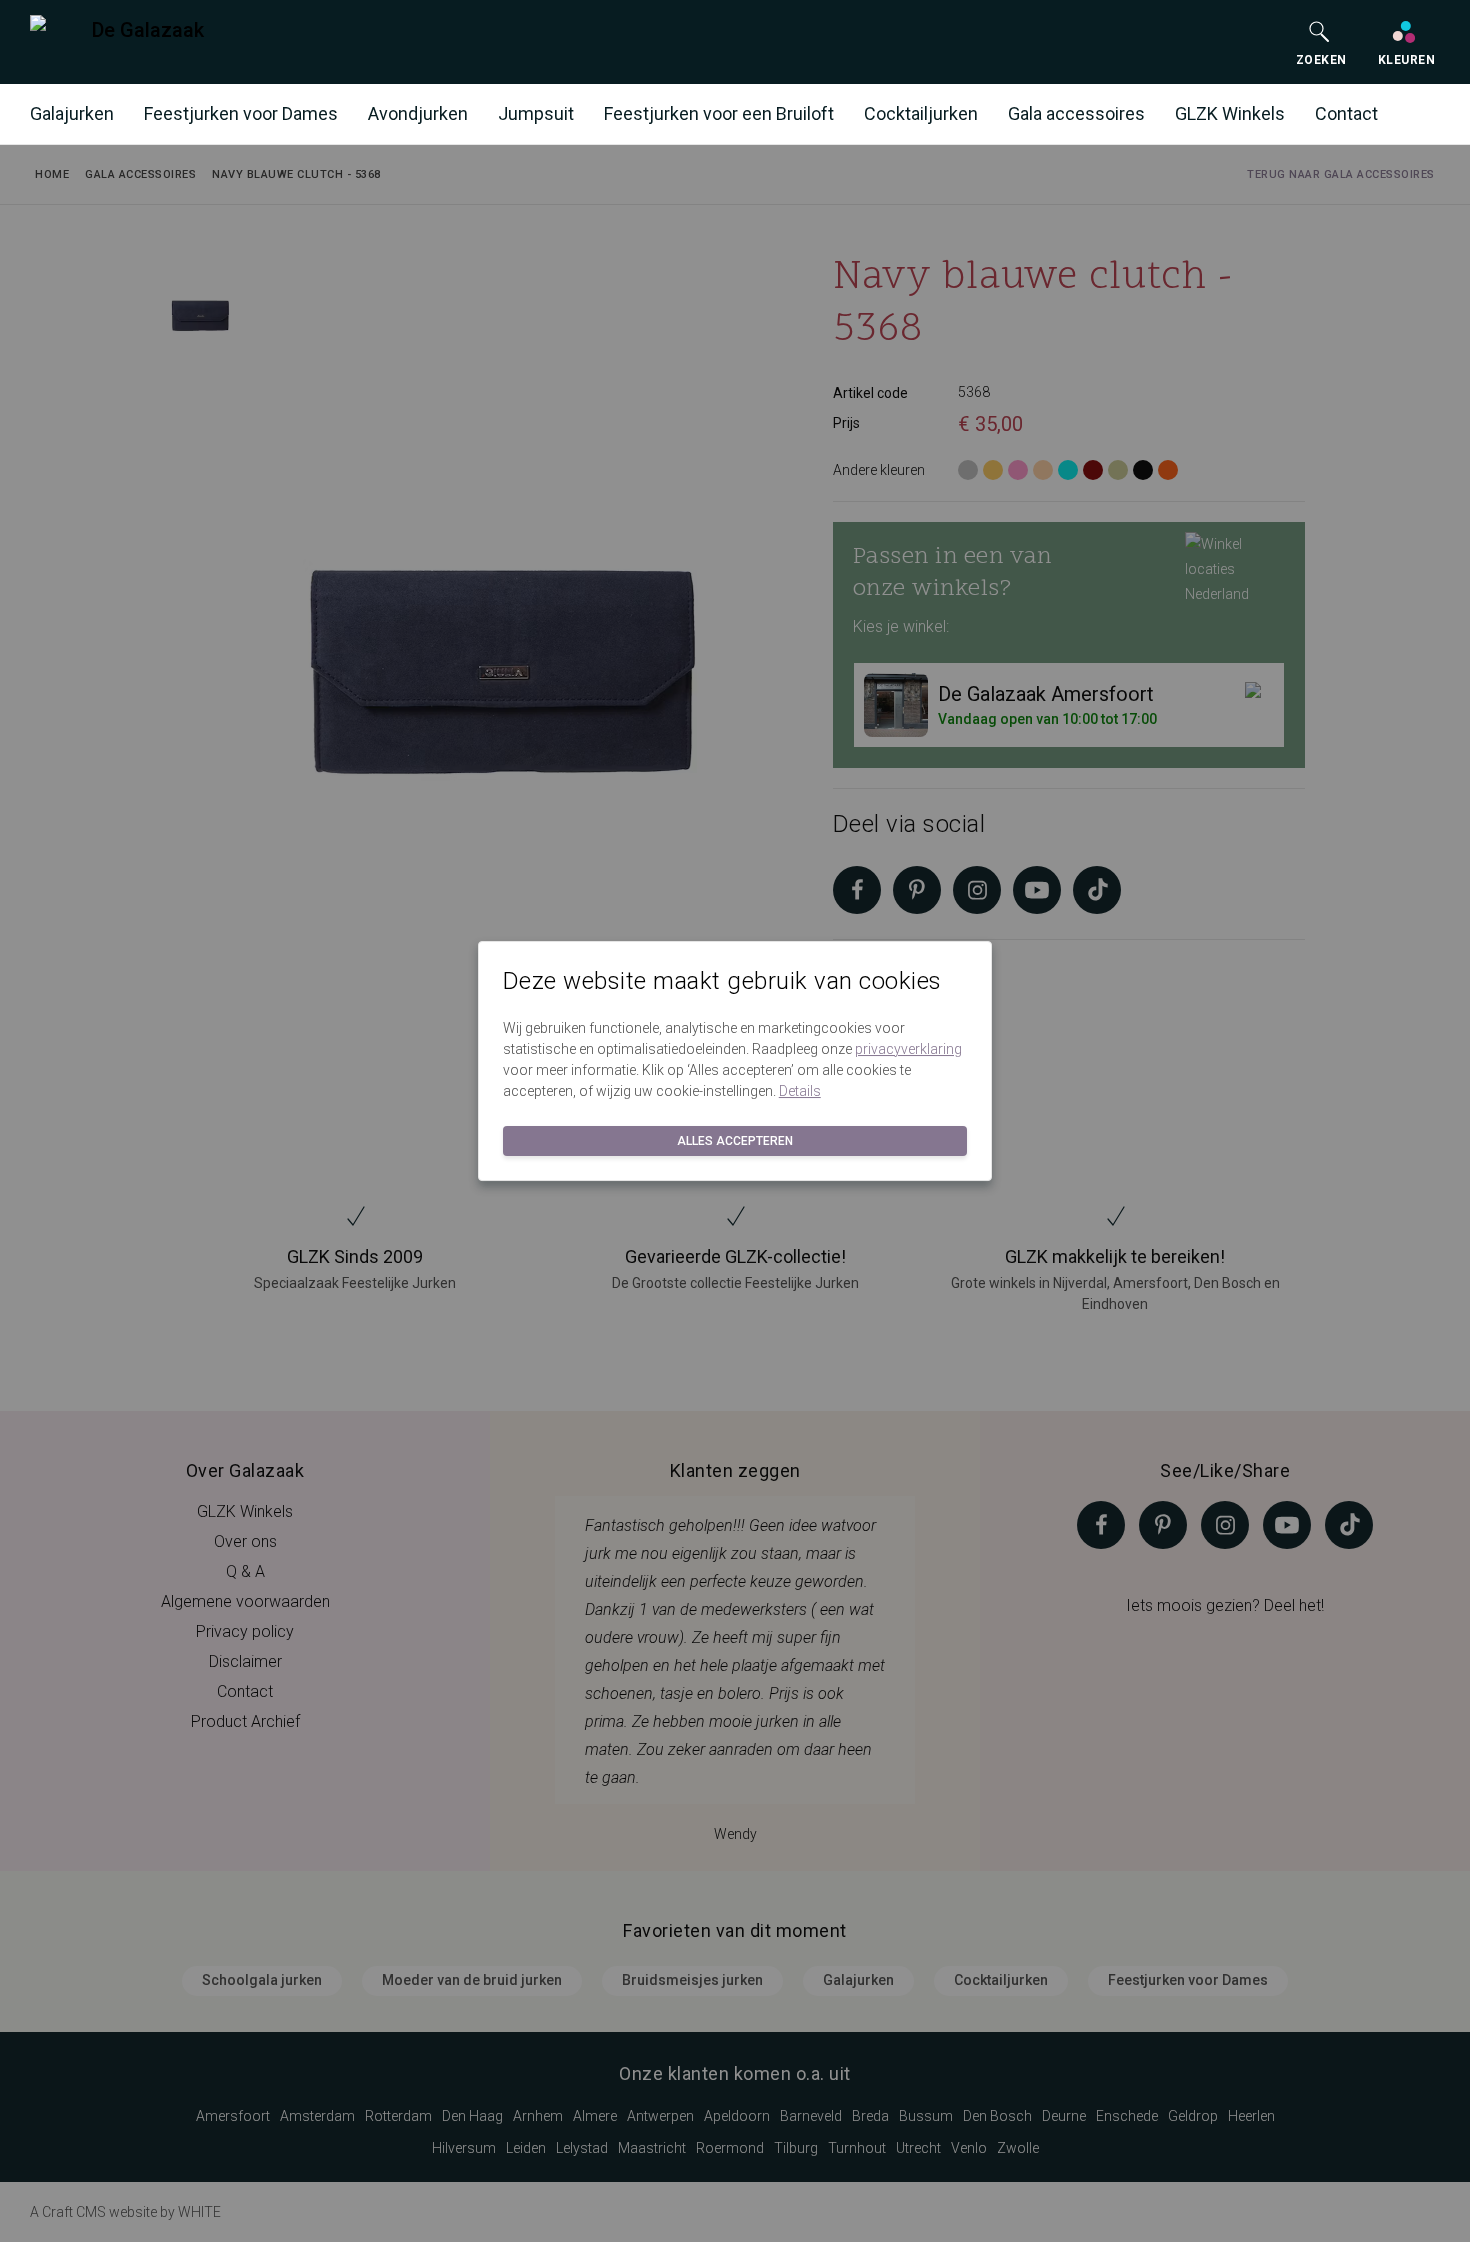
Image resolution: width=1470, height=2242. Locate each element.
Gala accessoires (1076, 113)
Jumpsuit (536, 113)
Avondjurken (418, 113)
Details (800, 1091)
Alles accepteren (735, 1141)
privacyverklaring (908, 1049)
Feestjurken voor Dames (241, 113)
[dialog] (735, 1121)
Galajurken (72, 113)
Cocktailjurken (921, 113)
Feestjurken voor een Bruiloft (719, 113)
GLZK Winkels (1230, 113)
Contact (1346, 113)
